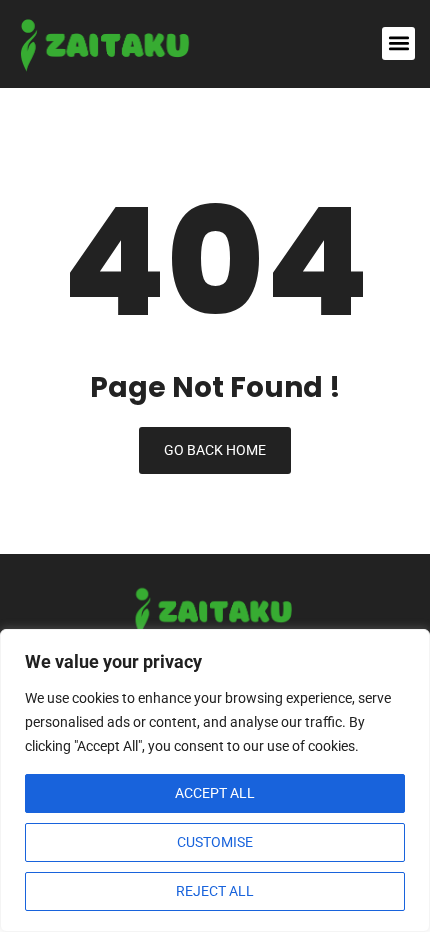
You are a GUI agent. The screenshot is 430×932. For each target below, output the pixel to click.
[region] (215, 780)
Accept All (215, 793)
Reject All (215, 891)
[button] (398, 43)
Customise (215, 842)
